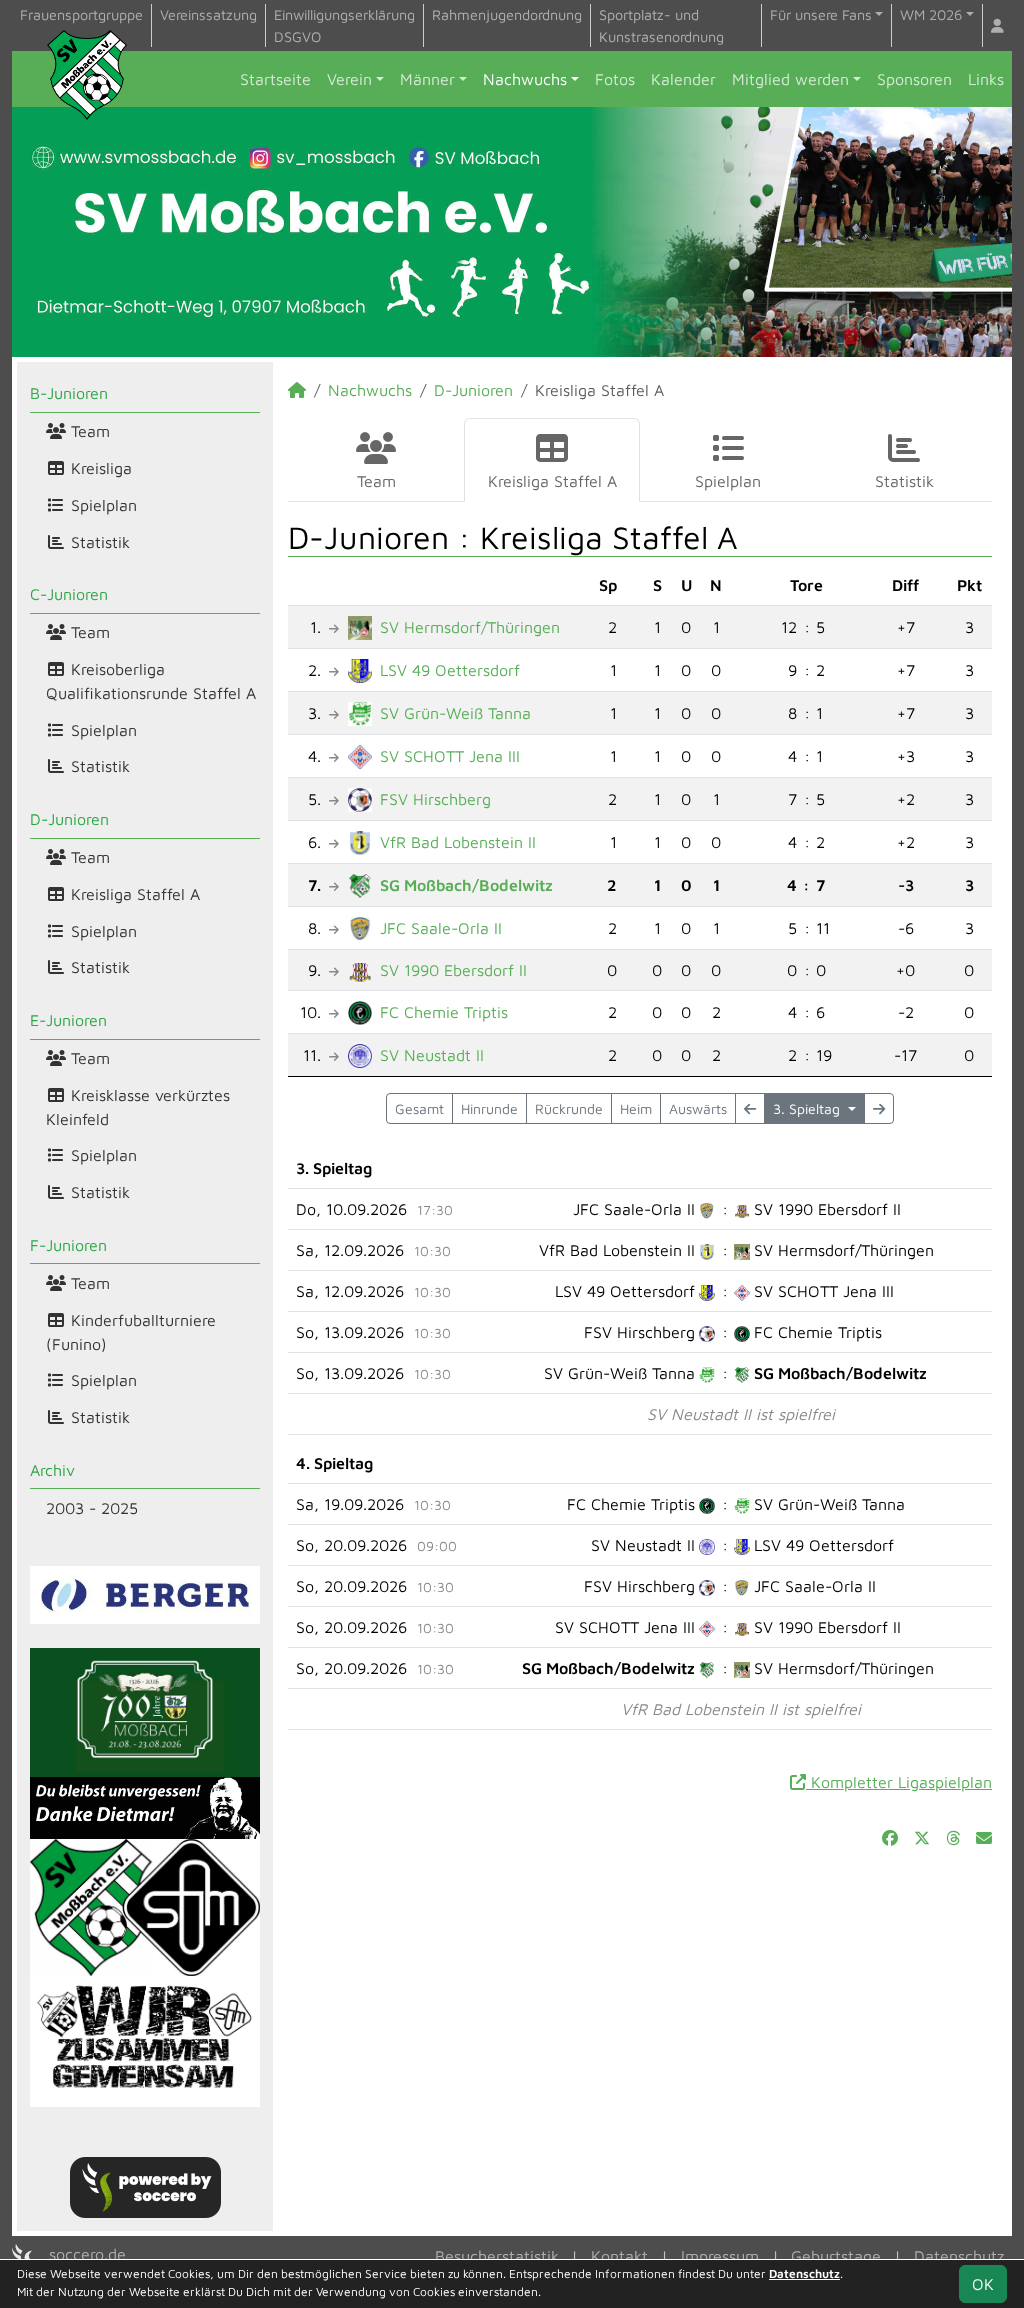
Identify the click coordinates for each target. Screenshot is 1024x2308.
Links (986, 79)
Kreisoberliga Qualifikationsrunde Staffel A (151, 681)
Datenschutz (959, 2256)
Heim (636, 1108)
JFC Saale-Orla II (441, 928)
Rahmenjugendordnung (507, 14)
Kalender (683, 79)
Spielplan (101, 505)
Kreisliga (99, 468)
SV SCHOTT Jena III (450, 756)
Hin (489, 1108)
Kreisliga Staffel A (133, 894)
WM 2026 (931, 14)
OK (983, 2284)
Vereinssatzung (208, 14)
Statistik (98, 542)
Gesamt (419, 1108)
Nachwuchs (525, 79)
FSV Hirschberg (435, 799)
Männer (427, 79)
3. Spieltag (808, 1108)
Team (88, 431)
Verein (349, 79)
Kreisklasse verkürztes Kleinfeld (138, 1107)
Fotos (615, 79)
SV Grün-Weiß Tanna (455, 713)
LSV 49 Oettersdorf (450, 670)
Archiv (52, 1470)
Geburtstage (836, 2256)
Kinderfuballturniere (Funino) (131, 1332)
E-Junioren (68, 1020)
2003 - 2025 (92, 1508)
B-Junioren (69, 393)
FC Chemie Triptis (444, 1012)
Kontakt (619, 2256)
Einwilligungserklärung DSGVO (344, 25)
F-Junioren (68, 1245)
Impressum (720, 2256)
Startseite (275, 79)
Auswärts (698, 1108)
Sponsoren (914, 79)
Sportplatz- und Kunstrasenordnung (661, 25)
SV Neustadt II (432, 1055)
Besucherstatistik (497, 2256)
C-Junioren (69, 594)
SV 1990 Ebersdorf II (453, 970)
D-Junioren (69, 819)
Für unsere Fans (821, 14)
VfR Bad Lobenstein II (458, 842)
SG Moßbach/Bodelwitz (466, 885)
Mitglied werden (790, 79)
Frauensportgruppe (81, 14)
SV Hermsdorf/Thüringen (470, 627)
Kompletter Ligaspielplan (899, 1782)
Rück (569, 1108)
